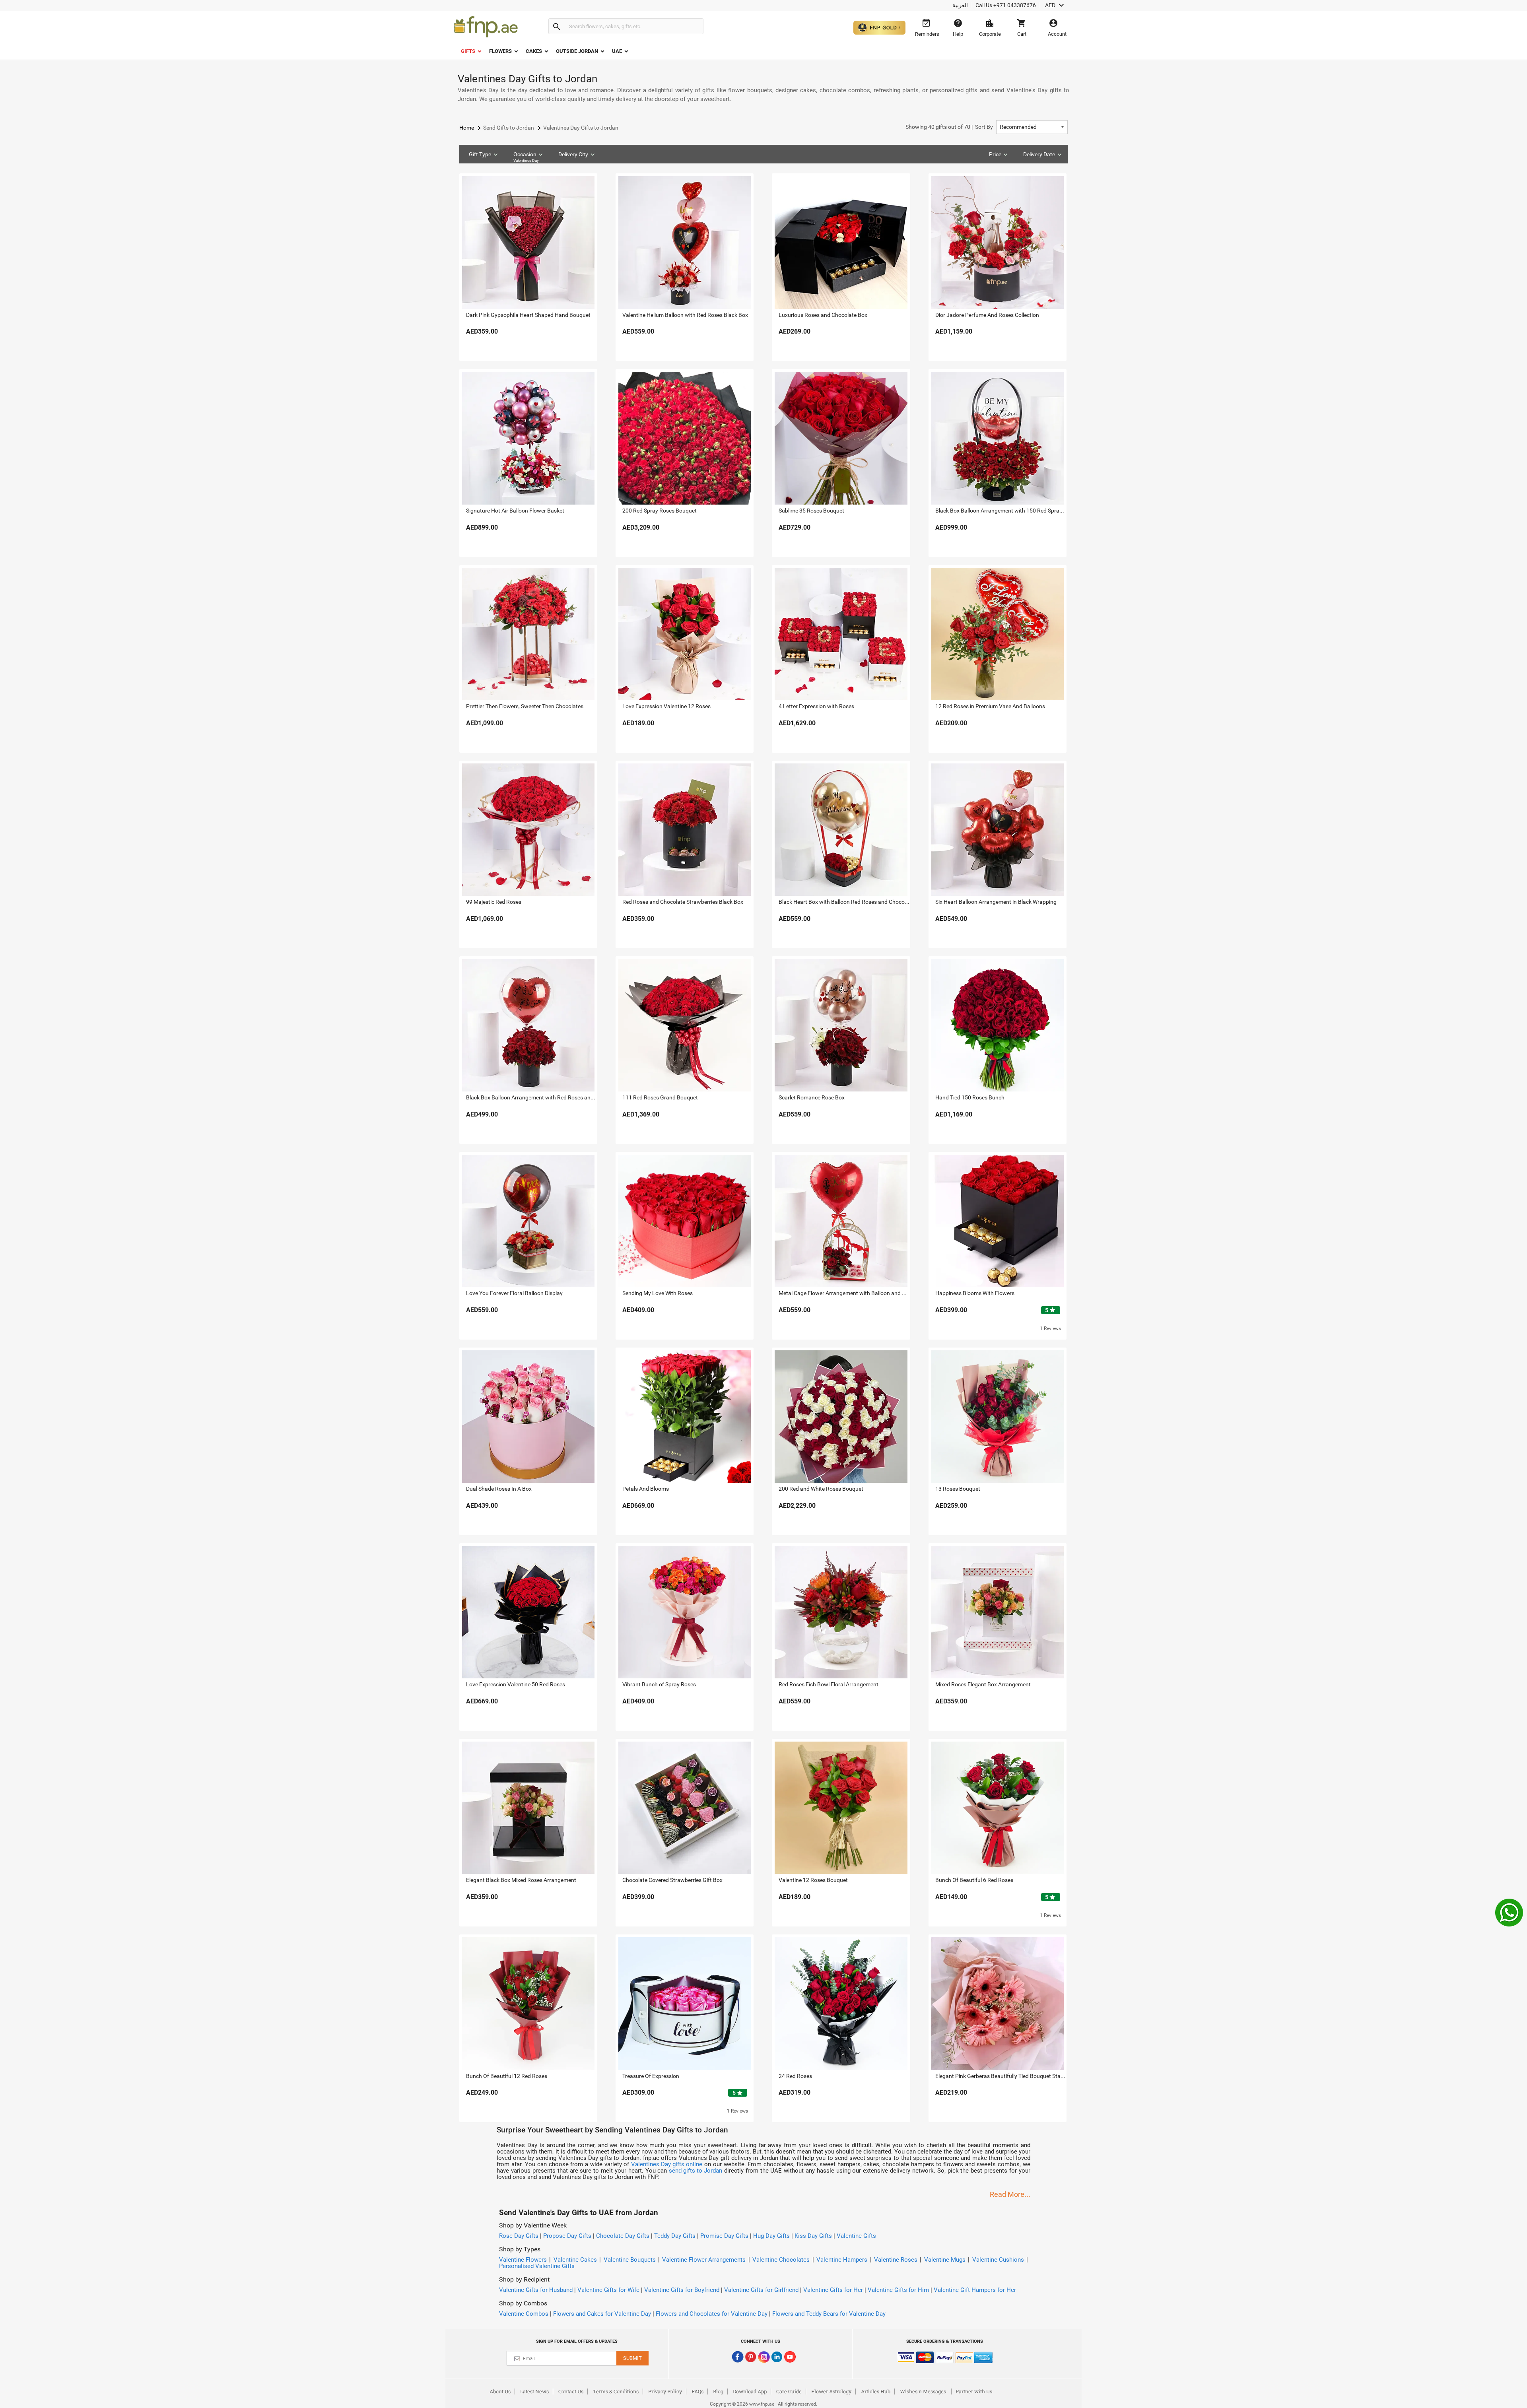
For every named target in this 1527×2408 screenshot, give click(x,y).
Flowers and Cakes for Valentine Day (602, 2314)
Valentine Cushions (998, 2260)
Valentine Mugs (945, 2260)
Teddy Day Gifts (675, 2236)
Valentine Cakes (575, 2260)
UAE (617, 51)
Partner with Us (974, 2391)
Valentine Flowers (523, 2260)
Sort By (949, 127)
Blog (718, 2391)
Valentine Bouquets (630, 2260)
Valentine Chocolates (781, 2260)
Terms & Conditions (616, 2391)
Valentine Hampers (842, 2260)
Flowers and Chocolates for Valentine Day (712, 2314)
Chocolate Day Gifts (623, 2236)
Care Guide (789, 2391)
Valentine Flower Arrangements (704, 2260)
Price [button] (995, 154)
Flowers (500, 51)
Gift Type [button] (480, 154)
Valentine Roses (896, 2260)
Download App (750, 2391)
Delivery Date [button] (1039, 154)
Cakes (534, 51)
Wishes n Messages (923, 2391)
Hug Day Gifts (771, 2236)
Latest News (534, 2391)
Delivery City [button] (573, 154)
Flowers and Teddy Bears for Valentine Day (829, 2314)
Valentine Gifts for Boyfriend (682, 2290)
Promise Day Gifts (724, 2236)
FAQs (697, 2391)
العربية (960, 5)
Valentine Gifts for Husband (536, 2290)
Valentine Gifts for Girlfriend (761, 2290)
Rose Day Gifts (519, 2236)
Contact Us (571, 2391)
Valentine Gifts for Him (898, 2290)
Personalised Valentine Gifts (537, 2266)
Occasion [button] (526, 157)
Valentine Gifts (856, 2236)
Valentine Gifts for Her (833, 2290)
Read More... (1010, 2194)
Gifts (468, 51)
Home (467, 128)
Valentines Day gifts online (667, 2164)
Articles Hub (876, 2391)
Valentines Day (526, 160)
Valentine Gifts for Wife (608, 2290)
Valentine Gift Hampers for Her (975, 2290)
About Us (500, 2391)
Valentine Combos (524, 2314)
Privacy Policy (665, 2391)
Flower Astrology (831, 2391)
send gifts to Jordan (696, 2171)
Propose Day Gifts (567, 2236)
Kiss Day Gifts (813, 2236)
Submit (632, 2358)
